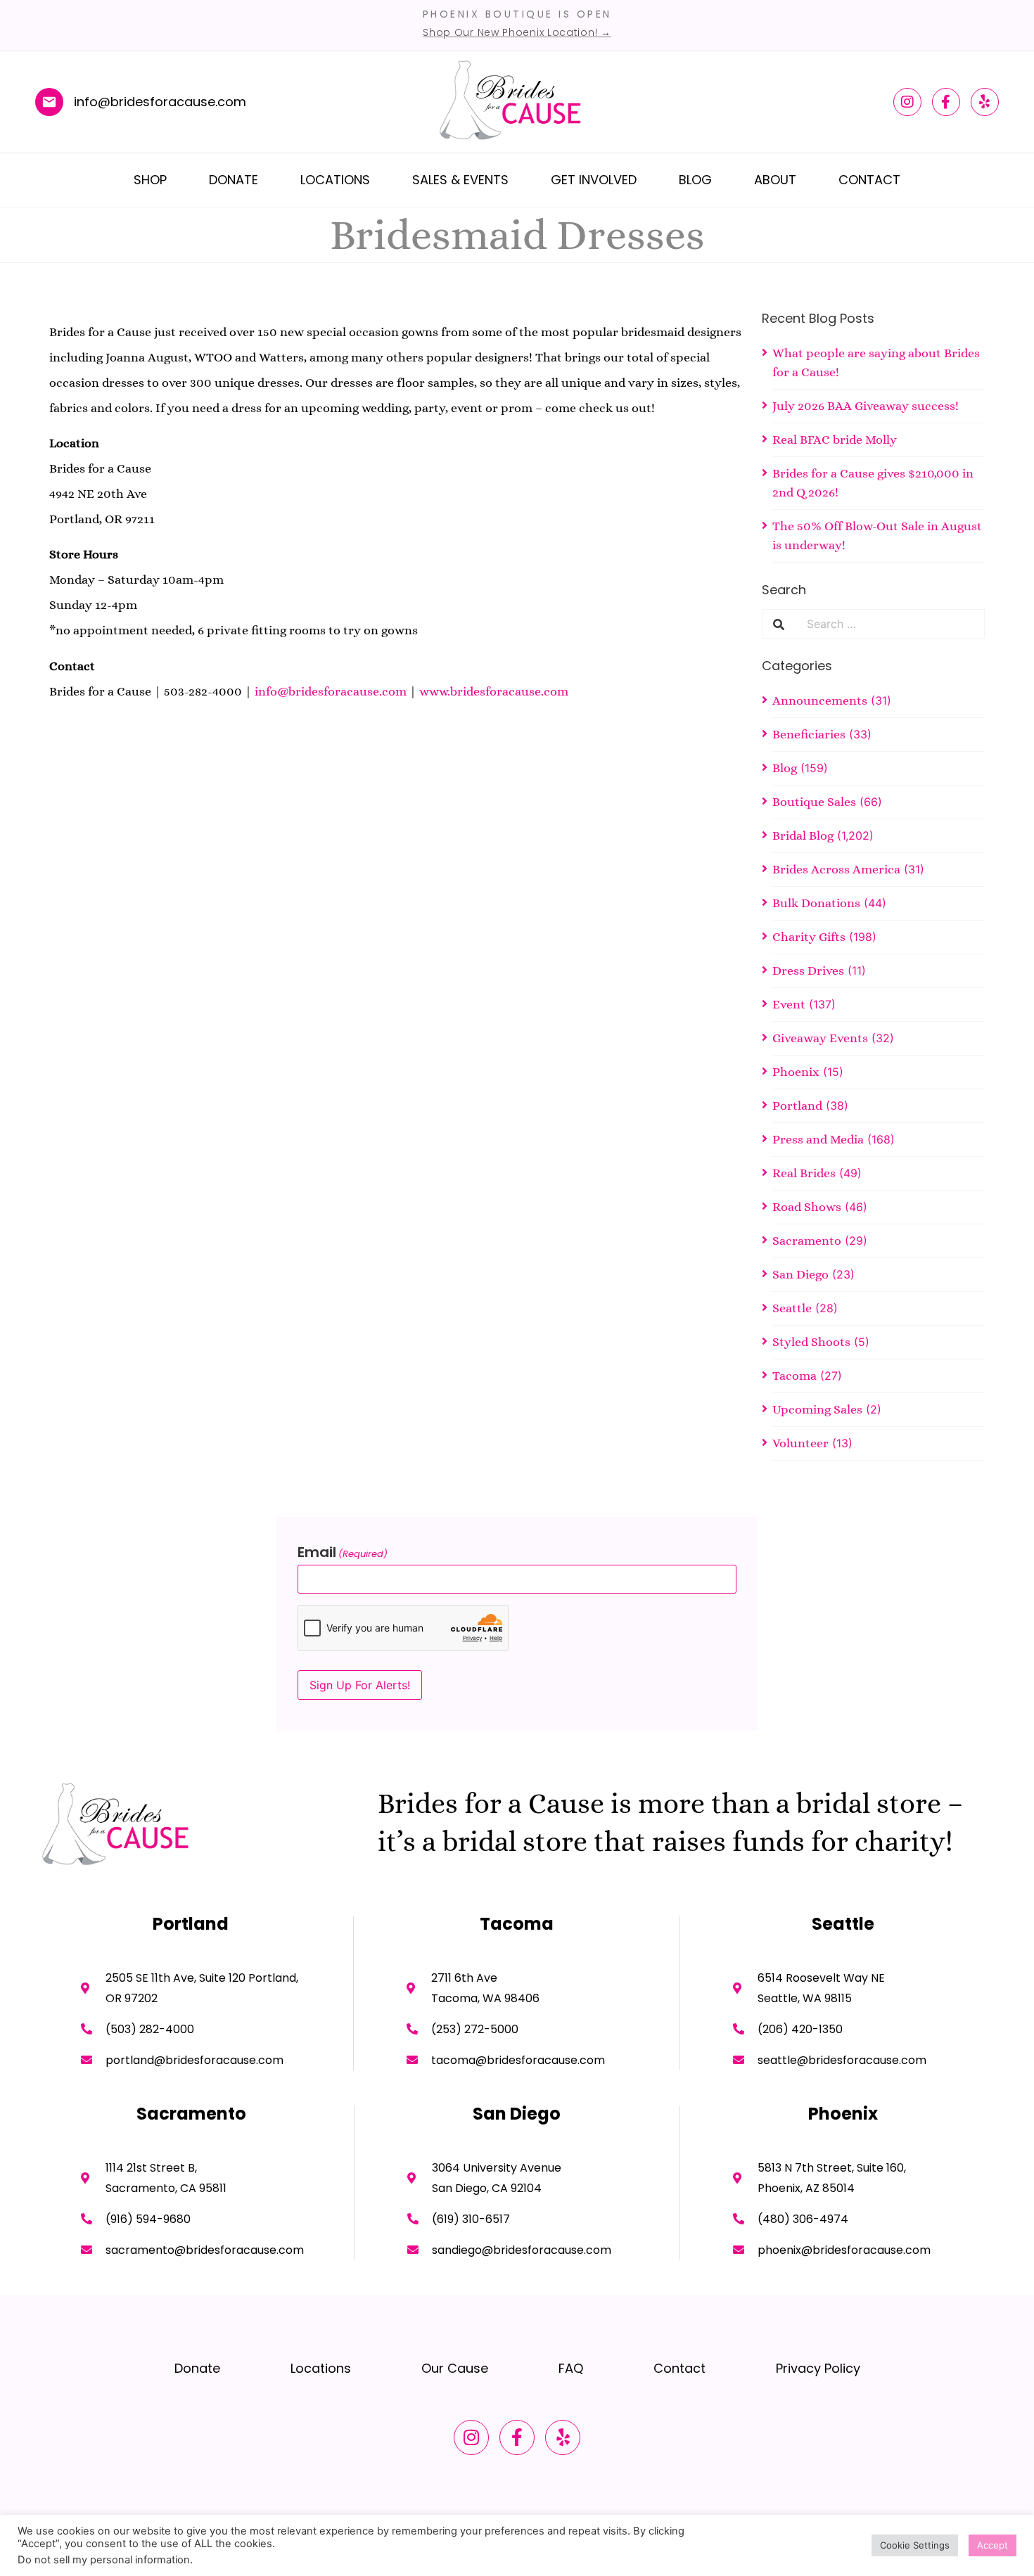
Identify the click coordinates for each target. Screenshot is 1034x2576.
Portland (797, 1106)
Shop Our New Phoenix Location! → (517, 32)
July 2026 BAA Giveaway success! (866, 406)
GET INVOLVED (594, 180)
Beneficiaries (809, 734)
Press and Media (818, 1139)
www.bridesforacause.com (494, 691)
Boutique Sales (814, 802)
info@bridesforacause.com (331, 691)
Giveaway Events (820, 1038)
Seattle (792, 1308)
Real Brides (804, 1173)
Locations (335, 180)
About (775, 180)
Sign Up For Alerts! (360, 1685)
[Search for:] (890, 624)
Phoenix (796, 1072)
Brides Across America (836, 869)
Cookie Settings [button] (915, 2545)
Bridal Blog (803, 835)
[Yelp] (985, 102)
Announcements (820, 700)
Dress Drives (808, 970)
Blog (695, 180)
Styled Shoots (811, 1342)
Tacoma (794, 1376)
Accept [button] (992, 2545)
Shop (150, 180)
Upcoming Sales (817, 1409)
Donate (234, 180)
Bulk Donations (816, 903)
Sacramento (807, 1241)
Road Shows (807, 1207)
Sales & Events (460, 180)
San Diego (800, 1274)
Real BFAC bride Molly (835, 440)
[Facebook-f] (946, 102)
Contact (869, 180)
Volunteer (800, 1443)
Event (789, 1004)
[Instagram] (907, 102)
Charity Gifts (809, 937)
